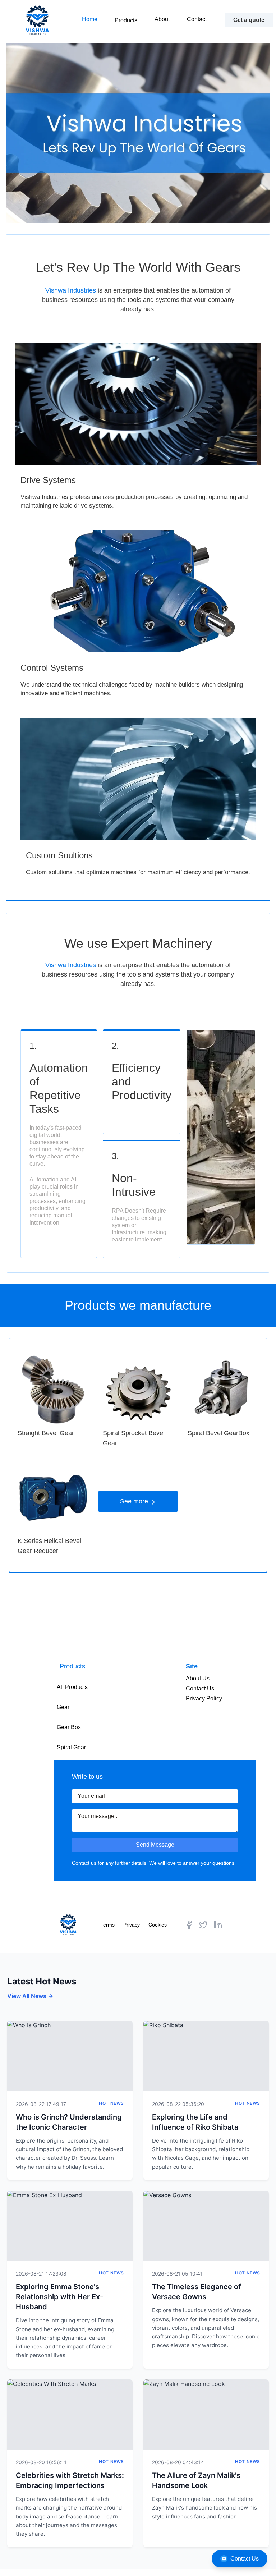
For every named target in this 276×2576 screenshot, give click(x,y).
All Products (72, 1687)
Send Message (155, 1845)
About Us (198, 1678)
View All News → (30, 1996)
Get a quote (249, 20)
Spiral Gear (71, 1747)
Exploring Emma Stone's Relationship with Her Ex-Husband (59, 2297)
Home (90, 19)
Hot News (111, 2103)
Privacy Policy (204, 1698)
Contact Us (245, 2559)
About (162, 19)
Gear (63, 1707)
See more (134, 1501)
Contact (197, 19)
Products (126, 20)
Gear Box (69, 1727)
